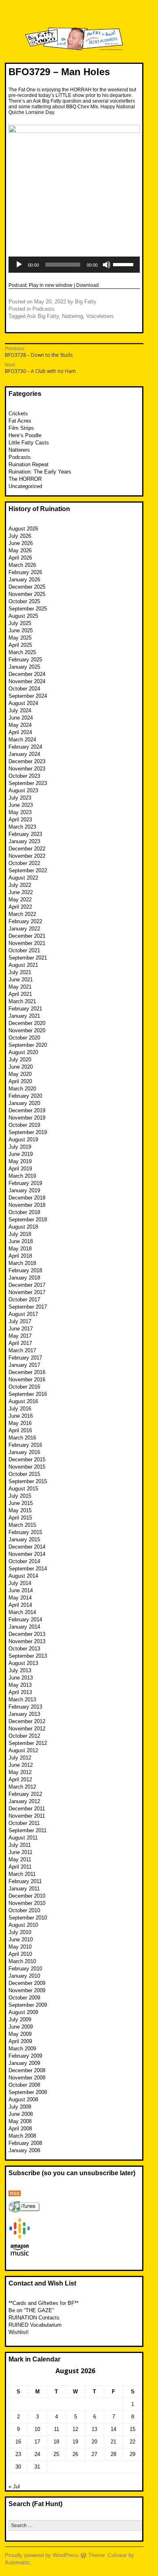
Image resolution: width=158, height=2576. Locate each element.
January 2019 (24, 1190)
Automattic (18, 2562)
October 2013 (24, 1649)
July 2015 (20, 1496)
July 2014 (20, 1583)
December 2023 (27, 761)
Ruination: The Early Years (40, 472)
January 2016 (24, 1452)
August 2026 (23, 529)
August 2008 (23, 2099)
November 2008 (27, 2078)
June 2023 (21, 805)
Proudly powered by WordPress (42, 2555)
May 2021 (20, 987)
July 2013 (20, 1670)
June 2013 (21, 1678)
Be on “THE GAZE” (31, 2310)
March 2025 (22, 652)
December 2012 (27, 1721)
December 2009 (27, 1983)
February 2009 (25, 2056)
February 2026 (25, 572)
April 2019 (20, 1169)
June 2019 (21, 1154)
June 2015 (21, 1503)
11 (57, 2429)
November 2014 (27, 1554)
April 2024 (20, 732)
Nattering (73, 316)
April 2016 (20, 1430)
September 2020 (28, 1045)
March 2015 (22, 1525)
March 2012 (22, 1787)
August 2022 (23, 878)
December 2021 (27, 936)
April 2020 (20, 1081)
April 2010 (20, 1954)
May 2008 (20, 2121)
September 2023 (28, 783)
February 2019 (25, 1183)
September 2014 (28, 1569)
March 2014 (22, 1612)
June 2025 (21, 630)
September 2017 (28, 1307)
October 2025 (24, 601)
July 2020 (20, 1060)
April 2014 (20, 1605)
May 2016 (20, 1423)
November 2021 (27, 943)
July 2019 (20, 1147)
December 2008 (27, 2070)
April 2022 (20, 907)
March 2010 (22, 1961)
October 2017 (24, 1300)
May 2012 (20, 1772)
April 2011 (20, 1867)
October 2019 (24, 1125)
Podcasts (44, 309)
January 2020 (24, 1103)
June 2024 (21, 718)
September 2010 (28, 1918)
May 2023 (20, 812)
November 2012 (27, 1729)
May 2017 (20, 1336)
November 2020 (27, 1030)
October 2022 (24, 863)
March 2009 (22, 2049)
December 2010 (27, 1896)
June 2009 (21, 2027)
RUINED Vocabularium (35, 2325)
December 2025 (27, 587)
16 (18, 2442)
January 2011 (24, 1889)
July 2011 (20, 1845)
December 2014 (27, 1547)
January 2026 (24, 580)
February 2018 (25, 1270)
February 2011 (25, 1881)
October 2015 (24, 1474)
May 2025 (20, 638)
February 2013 (25, 1707)
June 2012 (21, 1765)
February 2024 (25, 747)
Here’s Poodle (25, 435)
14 (113, 2429)
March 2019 (22, 1176)
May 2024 (20, 725)
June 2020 (21, 1067)
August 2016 (23, 1401)
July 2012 (20, 1758)
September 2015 (28, 1481)
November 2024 (27, 681)
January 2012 (24, 1801)
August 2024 (23, 703)
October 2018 (24, 1212)
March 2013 (22, 1699)
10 (37, 2429)
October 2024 (24, 689)
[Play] (19, 265)
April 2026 (20, 558)
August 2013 (23, 1663)
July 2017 (20, 1321)
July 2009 (20, 2019)
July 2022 (20, 885)
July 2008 (20, 2107)
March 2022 (22, 914)
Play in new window (51, 285)
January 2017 (24, 1365)
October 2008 (24, 2085)
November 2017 (27, 1292)
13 (94, 2429)
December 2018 (27, 1198)
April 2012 (20, 1779)
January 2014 (24, 1627)
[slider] (124, 264)
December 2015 (27, 1460)
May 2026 (20, 550)
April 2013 (20, 1692)
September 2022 (28, 870)
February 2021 (25, 1009)
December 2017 (27, 1285)
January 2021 (24, 1016)
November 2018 (27, 1205)
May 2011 (20, 1859)
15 (132, 2429)
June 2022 (21, 892)
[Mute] (107, 265)
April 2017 (20, 1343)
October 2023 (24, 776)
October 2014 (24, 1561)
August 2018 (23, 1227)
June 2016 (21, 1416)
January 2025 (24, 667)
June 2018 (21, 1241)
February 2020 (25, 1096)
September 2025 (28, 609)
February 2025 (25, 660)
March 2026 (22, 565)
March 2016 (22, 1438)
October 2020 (24, 1038)
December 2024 (27, 674)
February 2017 (25, 1358)
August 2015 (23, 1489)
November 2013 (27, 1641)
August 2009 (23, 2012)
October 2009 (24, 1998)
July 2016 (20, 1409)
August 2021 (23, 965)
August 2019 (23, 1140)
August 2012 (23, 1750)
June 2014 (21, 1590)
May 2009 (20, 2034)
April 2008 (20, 2129)
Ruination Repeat (29, 464)
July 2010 (20, 1932)
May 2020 (20, 1074)
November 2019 (27, 1118)
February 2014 (25, 1619)
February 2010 (25, 1969)
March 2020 (22, 1089)
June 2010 (21, 1939)
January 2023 (24, 841)
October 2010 (24, 1910)
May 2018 (20, 1249)
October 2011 (24, 1823)
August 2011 (23, 1838)
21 (113, 2442)
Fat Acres (20, 421)
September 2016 (28, 1394)
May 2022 (20, 900)
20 (94, 2442)
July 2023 (20, 798)
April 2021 (20, 994)
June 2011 (20, 1852)
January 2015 (24, 1539)
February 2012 (25, 1794)
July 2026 (20, 536)
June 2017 (21, 1329)
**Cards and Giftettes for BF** (44, 2303)
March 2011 (22, 1874)
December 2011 (27, 1809)
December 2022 (27, 849)
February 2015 (25, 1532)
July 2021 (20, 972)
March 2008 (22, 2136)
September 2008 (28, 2092)
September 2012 (28, 1743)
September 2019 (28, 1132)
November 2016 (27, 1380)
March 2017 (22, 1350)
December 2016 (27, 1372)
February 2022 (25, 921)
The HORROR (25, 479)
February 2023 (25, 834)
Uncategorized (25, 486)
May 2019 (20, 1161)
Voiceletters (100, 316)
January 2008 (24, 2150)
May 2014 (20, 1598)
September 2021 (28, 958)
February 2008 (25, 2143)
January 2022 (24, 929)
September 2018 (28, 1220)
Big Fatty (86, 302)
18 (56, 2442)
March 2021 (22, 1001)
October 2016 (24, 1387)
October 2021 (24, 950)
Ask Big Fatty (43, 316)
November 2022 (27, 856)
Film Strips (21, 428)
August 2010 (23, 1925)
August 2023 (23, 790)
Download (88, 285)
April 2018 (20, 1256)
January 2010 (24, 1976)
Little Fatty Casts (29, 443)
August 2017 (23, 1314)
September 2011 (28, 1830)
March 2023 (22, 827)
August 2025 (23, 616)
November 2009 (27, 1990)
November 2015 (27, 1467)
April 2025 (20, 645)
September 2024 (28, 696)
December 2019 (27, 1110)
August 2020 (23, 1052)
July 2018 (20, 1234)
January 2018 (24, 1278)
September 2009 (28, 2005)
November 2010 (27, 1903)
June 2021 (21, 980)
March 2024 (22, 740)
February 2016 (25, 1445)
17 (37, 2442)
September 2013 (28, 1656)
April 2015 (20, 1518)
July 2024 (20, 710)
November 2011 (27, 1816)
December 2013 (27, 1634)
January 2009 (24, 2063)
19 (75, 2442)
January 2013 (24, 1714)
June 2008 (21, 2114)
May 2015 (20, 1510)
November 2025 (27, 594)
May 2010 (20, 1947)
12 (75, 2429)
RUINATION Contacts (34, 2318)
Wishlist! (19, 2332)
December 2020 (27, 1023)
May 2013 (20, 1685)
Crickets (18, 414)
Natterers (19, 450)
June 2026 (21, 543)
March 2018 (22, 1263)
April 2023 (20, 820)
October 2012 (24, 1736)
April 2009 (20, 2041)
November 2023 (27, 769)
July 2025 (20, 623)
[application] (74, 265)
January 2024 (24, 754)
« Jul (14, 2487)
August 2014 (23, 1576)
